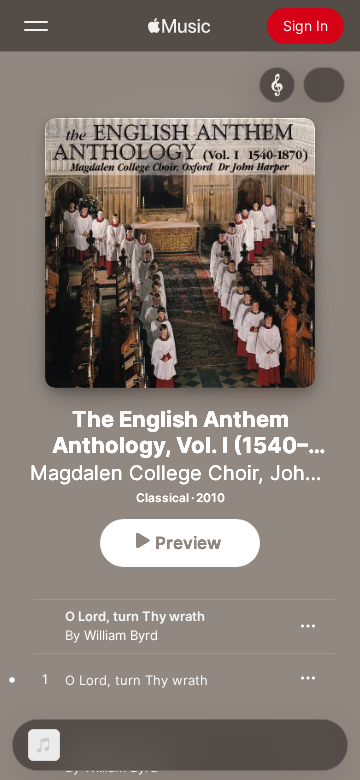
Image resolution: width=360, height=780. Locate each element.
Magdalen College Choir (144, 473)
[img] (179, 26)
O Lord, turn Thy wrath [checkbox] (136, 680)
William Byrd (121, 635)
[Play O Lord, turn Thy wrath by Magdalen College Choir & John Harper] (45, 680)
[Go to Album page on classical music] (277, 85)
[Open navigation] (36, 26)
